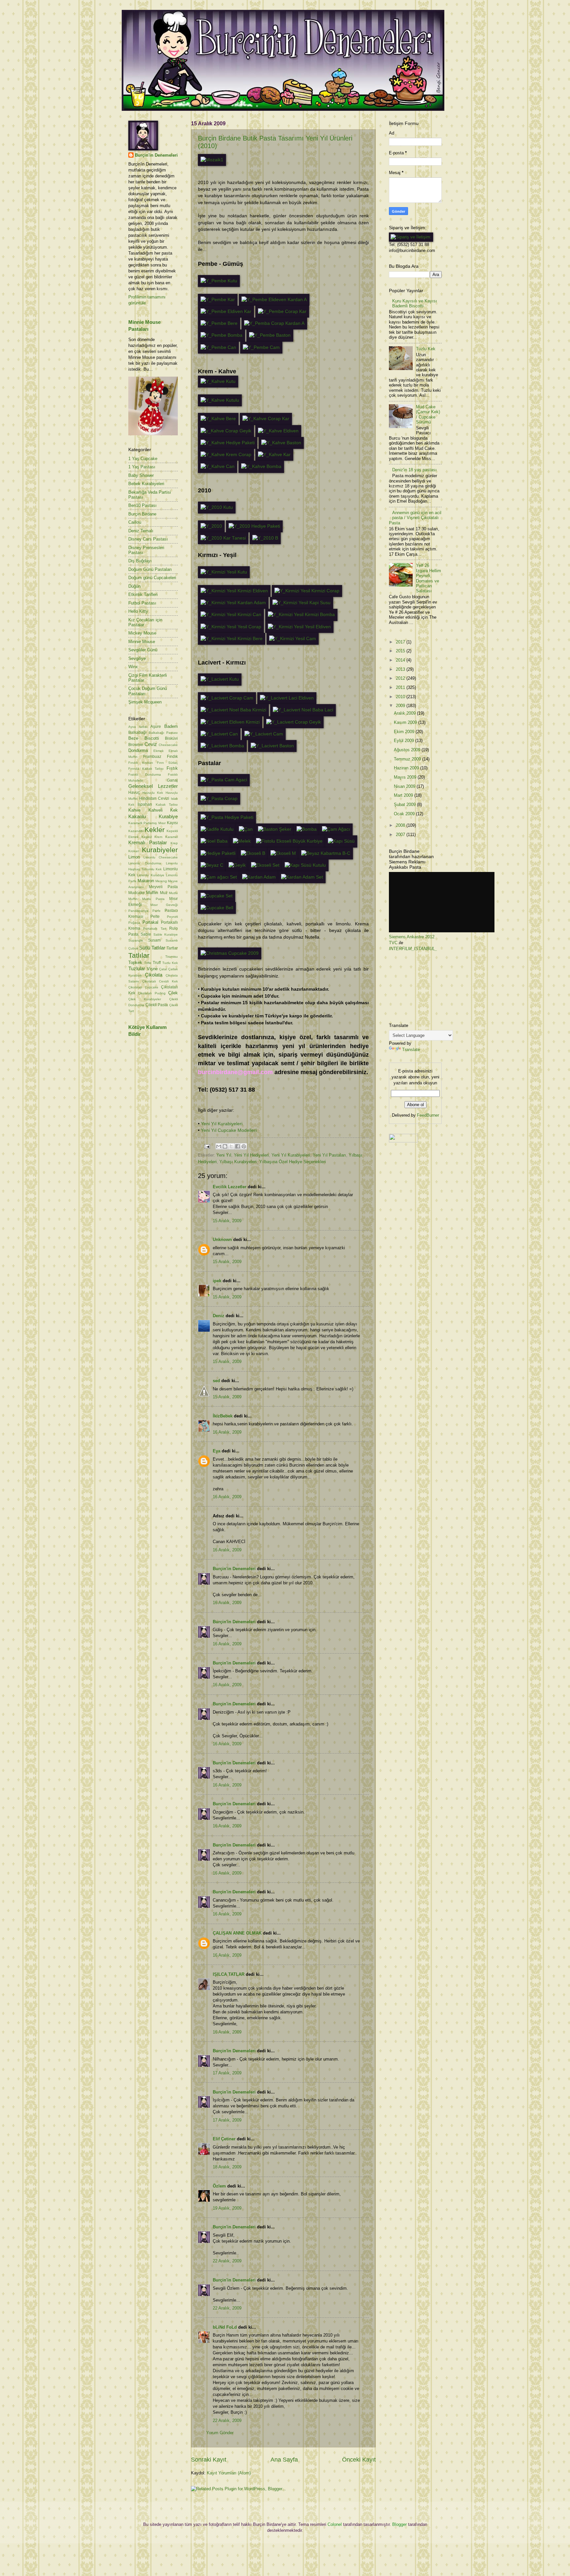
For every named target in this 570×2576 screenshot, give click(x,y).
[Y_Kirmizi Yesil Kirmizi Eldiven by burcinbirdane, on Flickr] (234, 591)
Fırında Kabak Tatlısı (146, 769)
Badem (171, 726)
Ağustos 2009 (408, 750)
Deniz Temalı (141, 531)
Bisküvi (171, 738)
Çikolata (154, 975)
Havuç (134, 792)
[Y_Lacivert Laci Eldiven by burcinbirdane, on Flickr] (287, 698)
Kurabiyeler (160, 850)
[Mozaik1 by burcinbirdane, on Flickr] (212, 160)
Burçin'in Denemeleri (234, 1569)
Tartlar (172, 948)
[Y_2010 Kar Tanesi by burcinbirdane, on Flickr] (223, 538)
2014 (401, 660)
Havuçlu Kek (153, 793)
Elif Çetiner (224, 2139)
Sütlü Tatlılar (152, 948)
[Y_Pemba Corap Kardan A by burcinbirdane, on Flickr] (274, 323)
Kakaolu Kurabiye (153, 816)
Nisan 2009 (405, 786)
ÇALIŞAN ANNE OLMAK (237, 1933)
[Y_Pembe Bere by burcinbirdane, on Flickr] (219, 323)
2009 (401, 706)
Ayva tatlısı (138, 727)
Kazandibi (136, 831)
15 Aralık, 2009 (227, 1221)
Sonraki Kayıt (209, 2460)
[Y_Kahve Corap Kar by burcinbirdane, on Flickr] (266, 419)
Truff (157, 963)
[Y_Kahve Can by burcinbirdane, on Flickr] (218, 466)
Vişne (152, 969)
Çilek (173, 993)
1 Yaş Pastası (142, 467)
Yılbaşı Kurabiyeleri (238, 1162)
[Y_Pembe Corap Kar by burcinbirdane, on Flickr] (282, 311)
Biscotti (152, 738)
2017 (401, 642)
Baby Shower (141, 475)
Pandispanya (138, 911)
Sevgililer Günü (143, 650)
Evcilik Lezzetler (230, 1187)
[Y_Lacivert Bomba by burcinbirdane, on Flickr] (222, 746)
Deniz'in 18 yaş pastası (414, 470)
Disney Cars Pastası (148, 539)
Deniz (219, 1316)
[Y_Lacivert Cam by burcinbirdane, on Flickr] (264, 734)
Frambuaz (152, 757)
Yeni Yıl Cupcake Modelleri (229, 1130)
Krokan (134, 851)
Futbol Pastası (142, 603)
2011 (401, 687)
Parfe (157, 911)
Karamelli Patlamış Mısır (147, 823)
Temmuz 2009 (408, 759)
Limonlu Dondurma (145, 863)
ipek (217, 1281)
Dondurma (138, 750)
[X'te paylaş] (231, 1146)
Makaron (146, 881)
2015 (401, 651)
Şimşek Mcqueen (145, 702)
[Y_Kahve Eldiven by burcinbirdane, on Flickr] (278, 431)
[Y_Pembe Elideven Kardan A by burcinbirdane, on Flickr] (274, 300)
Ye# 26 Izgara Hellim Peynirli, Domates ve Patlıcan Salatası (428, 578)
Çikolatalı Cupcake (143, 987)
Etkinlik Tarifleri (143, 594)
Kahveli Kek (163, 810)
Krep (174, 843)
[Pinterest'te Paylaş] (244, 1146)
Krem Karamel (166, 837)
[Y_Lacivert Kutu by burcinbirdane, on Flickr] (220, 679)
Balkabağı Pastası (163, 733)
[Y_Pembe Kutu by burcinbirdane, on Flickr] (219, 281)
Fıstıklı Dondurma (145, 775)
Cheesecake (168, 745)
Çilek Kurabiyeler (145, 999)
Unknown (222, 1240)
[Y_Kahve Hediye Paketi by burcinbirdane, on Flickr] (228, 443)
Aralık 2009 (405, 713)
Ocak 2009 (405, 814)
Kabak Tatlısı (167, 805)
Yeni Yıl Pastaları (329, 1155)
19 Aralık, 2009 (227, 2208)
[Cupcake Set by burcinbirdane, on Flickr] (217, 896)
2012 (401, 678)
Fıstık (172, 768)
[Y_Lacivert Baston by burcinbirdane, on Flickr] (272, 746)
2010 (401, 697)
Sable (146, 934)
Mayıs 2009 (406, 777)
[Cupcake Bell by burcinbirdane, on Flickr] (217, 908)
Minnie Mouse (142, 642)
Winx (133, 667)
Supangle (136, 940)
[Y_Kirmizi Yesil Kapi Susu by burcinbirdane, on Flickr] (301, 603)
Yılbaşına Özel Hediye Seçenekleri (293, 1162)
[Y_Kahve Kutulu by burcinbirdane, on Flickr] (220, 400)
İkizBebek (223, 1416)
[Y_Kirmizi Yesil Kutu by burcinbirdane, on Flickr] (224, 572)
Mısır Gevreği (164, 905)
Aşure (156, 727)
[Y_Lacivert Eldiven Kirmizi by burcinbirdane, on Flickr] (230, 722)
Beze (133, 738)
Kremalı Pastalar (148, 842)
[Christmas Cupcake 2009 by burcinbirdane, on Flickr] (230, 953)
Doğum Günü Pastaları (150, 569)
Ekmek (158, 751)
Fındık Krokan (141, 763)
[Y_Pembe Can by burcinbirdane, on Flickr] (218, 347)
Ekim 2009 (405, 732)
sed (216, 1381)
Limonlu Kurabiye (150, 875)
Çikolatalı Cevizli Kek (160, 981)
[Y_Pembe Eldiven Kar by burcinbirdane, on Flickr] (226, 311)
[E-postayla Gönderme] (207, 1146)
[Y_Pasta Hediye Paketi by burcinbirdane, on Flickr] (227, 817)
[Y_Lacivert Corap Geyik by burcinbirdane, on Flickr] (294, 722)
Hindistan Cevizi (154, 798)
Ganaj (172, 780)
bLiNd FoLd (225, 2327)
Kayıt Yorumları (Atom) (229, 2473)
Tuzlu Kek (170, 963)
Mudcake (137, 893)
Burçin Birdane (142, 514)
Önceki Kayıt (359, 2460)
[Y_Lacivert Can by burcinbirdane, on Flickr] (219, 734)
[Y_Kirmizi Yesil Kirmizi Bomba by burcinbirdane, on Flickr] (301, 615)
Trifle (148, 963)
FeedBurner (428, 1115)
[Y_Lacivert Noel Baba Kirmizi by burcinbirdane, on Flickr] (233, 710)
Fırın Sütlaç (167, 763)
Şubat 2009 (405, 805)
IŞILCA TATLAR (229, 1974)
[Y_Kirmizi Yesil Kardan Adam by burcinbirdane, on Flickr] (233, 603)
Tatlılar (139, 955)
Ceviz (151, 744)
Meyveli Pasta (163, 887)
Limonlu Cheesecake (161, 857)
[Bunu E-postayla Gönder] (219, 1146)
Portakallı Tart (155, 929)
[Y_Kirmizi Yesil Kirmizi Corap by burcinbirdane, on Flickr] (307, 591)
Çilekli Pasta (157, 1005)
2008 (401, 825)
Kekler (155, 830)
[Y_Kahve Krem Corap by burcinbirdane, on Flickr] (226, 455)
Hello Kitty (138, 611)
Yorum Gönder (220, 2433)
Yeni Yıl (224, 1155)
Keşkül (147, 837)
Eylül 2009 (405, 741)
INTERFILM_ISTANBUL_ (413, 949)
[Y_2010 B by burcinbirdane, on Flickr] (265, 538)
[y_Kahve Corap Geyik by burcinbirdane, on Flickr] (226, 431)
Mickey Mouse (142, 633)
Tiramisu (172, 957)
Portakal (150, 922)
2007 (401, 835)
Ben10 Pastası (142, 505)
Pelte (155, 916)
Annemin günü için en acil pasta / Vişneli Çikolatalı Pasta (415, 518)
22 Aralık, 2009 (227, 2261)
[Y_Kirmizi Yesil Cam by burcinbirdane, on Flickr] (293, 639)
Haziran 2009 (407, 768)
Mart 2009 (404, 795)
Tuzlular (137, 968)
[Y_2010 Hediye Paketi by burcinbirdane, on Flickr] (254, 526)
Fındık (172, 757)
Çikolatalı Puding (152, 993)
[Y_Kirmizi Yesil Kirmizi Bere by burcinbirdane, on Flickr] (232, 639)
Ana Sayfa (284, 2460)
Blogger (399, 2524)
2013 (401, 669)
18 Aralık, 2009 (227, 2167)
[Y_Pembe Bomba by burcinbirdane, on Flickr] (222, 335)
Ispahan (145, 804)
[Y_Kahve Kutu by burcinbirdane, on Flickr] (218, 381)
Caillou (135, 522)
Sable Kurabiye (166, 934)
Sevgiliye (137, 658)
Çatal (163, 969)
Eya (217, 1451)
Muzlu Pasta (153, 899)
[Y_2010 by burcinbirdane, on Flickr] (211, 526)
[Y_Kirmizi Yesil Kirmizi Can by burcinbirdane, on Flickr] (231, 615)
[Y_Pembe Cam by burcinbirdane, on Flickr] (261, 347)
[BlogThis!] (225, 1146)
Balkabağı (137, 732)
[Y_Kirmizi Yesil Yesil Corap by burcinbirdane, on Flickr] (231, 627)
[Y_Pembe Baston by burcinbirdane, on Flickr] (270, 335)
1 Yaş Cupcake (143, 459)
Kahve (134, 810)
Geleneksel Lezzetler (153, 786)
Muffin (152, 893)
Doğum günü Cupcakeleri (152, 578)
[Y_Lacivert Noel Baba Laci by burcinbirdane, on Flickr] (303, 710)
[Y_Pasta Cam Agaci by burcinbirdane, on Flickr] (224, 780)
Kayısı (172, 823)
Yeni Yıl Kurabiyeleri (222, 1124)
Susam (154, 940)
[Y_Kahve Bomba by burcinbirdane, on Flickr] (261, 466)
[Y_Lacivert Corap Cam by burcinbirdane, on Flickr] (227, 698)
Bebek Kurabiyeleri (146, 484)
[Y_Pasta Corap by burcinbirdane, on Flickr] (219, 799)
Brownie (136, 745)
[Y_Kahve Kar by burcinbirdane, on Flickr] (274, 455)
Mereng (161, 881)
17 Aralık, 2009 (227, 2073)
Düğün (134, 586)
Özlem (219, 2186)
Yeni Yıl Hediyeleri (251, 1155)
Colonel (335, 2524)
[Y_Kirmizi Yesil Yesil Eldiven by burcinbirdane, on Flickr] (299, 627)
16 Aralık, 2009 (227, 1432)
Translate (411, 1050)
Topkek (135, 962)
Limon (134, 857)
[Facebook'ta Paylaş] (237, 1146)
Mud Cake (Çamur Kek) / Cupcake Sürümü (428, 414)
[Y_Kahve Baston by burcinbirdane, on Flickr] (281, 443)
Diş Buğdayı (140, 561)
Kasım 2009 (406, 722)
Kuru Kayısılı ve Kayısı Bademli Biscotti (415, 303)
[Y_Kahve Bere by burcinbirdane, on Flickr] (218, 419)
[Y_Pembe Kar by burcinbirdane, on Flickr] (218, 300)
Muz (164, 893)
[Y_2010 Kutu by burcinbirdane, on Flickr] (217, 507)
